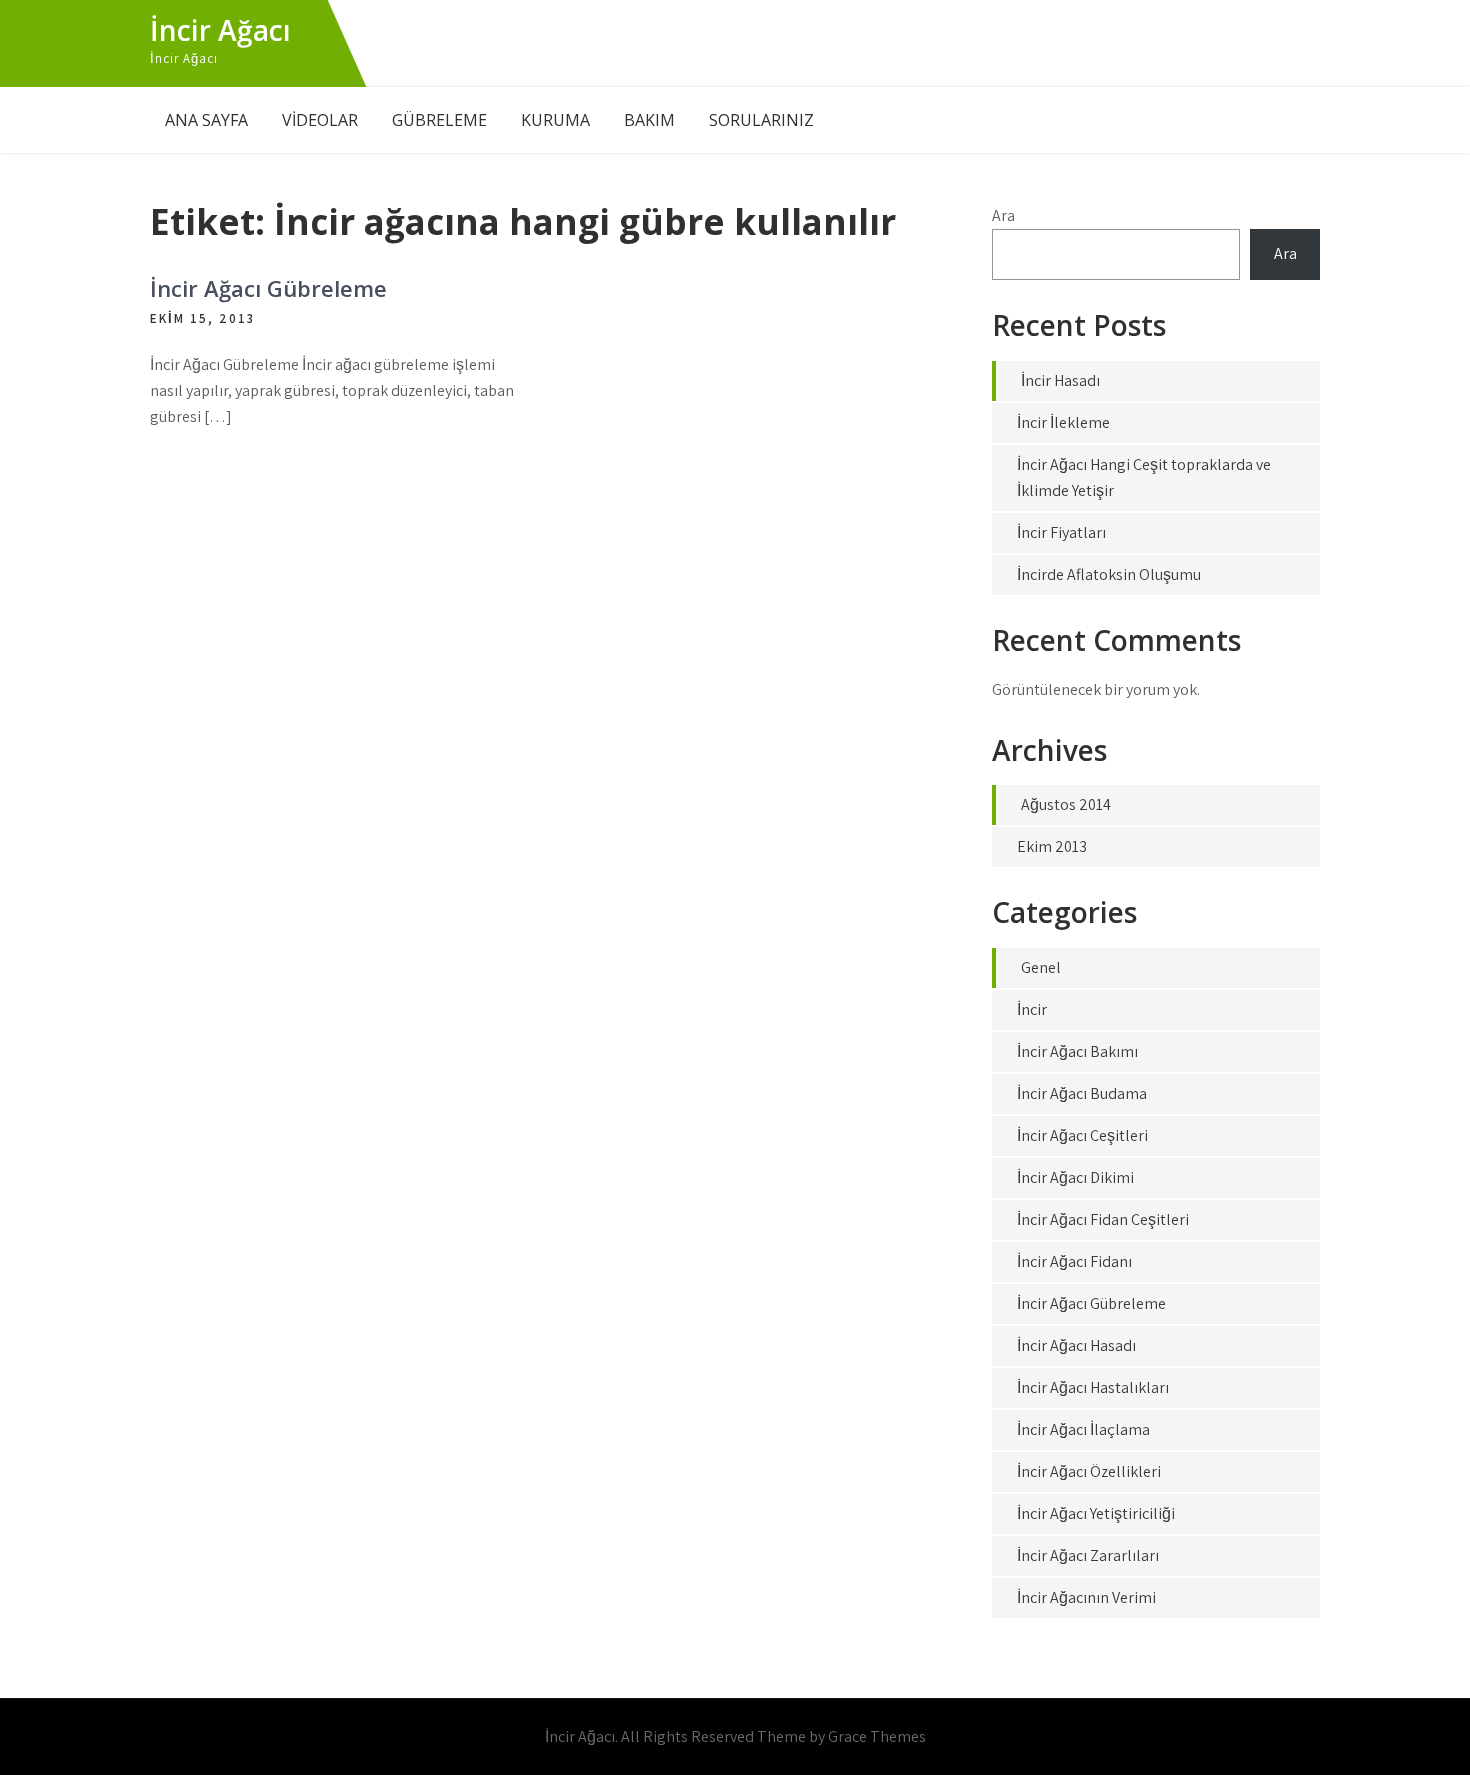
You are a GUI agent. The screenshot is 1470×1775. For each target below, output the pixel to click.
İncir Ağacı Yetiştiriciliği (1096, 1513)
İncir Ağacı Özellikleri (1089, 1471)
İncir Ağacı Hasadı (1076, 1345)
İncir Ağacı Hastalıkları (1093, 1387)
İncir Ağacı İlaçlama (1083, 1429)
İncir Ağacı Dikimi (1075, 1177)
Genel (1041, 967)
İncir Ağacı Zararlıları (1088, 1555)
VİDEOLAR (320, 120)
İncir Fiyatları (1061, 532)
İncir (1032, 1009)
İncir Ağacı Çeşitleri (1082, 1135)
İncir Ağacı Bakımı (1077, 1051)
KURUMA (555, 120)
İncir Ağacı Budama (1082, 1093)
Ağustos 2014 (1066, 804)
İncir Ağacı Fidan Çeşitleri (1103, 1219)
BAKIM (649, 120)
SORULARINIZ (761, 120)
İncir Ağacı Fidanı (1074, 1261)
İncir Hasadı (1060, 380)
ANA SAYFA (206, 120)
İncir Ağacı (220, 30)
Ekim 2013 (1052, 846)
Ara (1003, 215)
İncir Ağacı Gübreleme (268, 288)
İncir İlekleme (1063, 422)
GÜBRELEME (439, 120)
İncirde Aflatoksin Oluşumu (1109, 574)
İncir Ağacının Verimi (1086, 1597)
